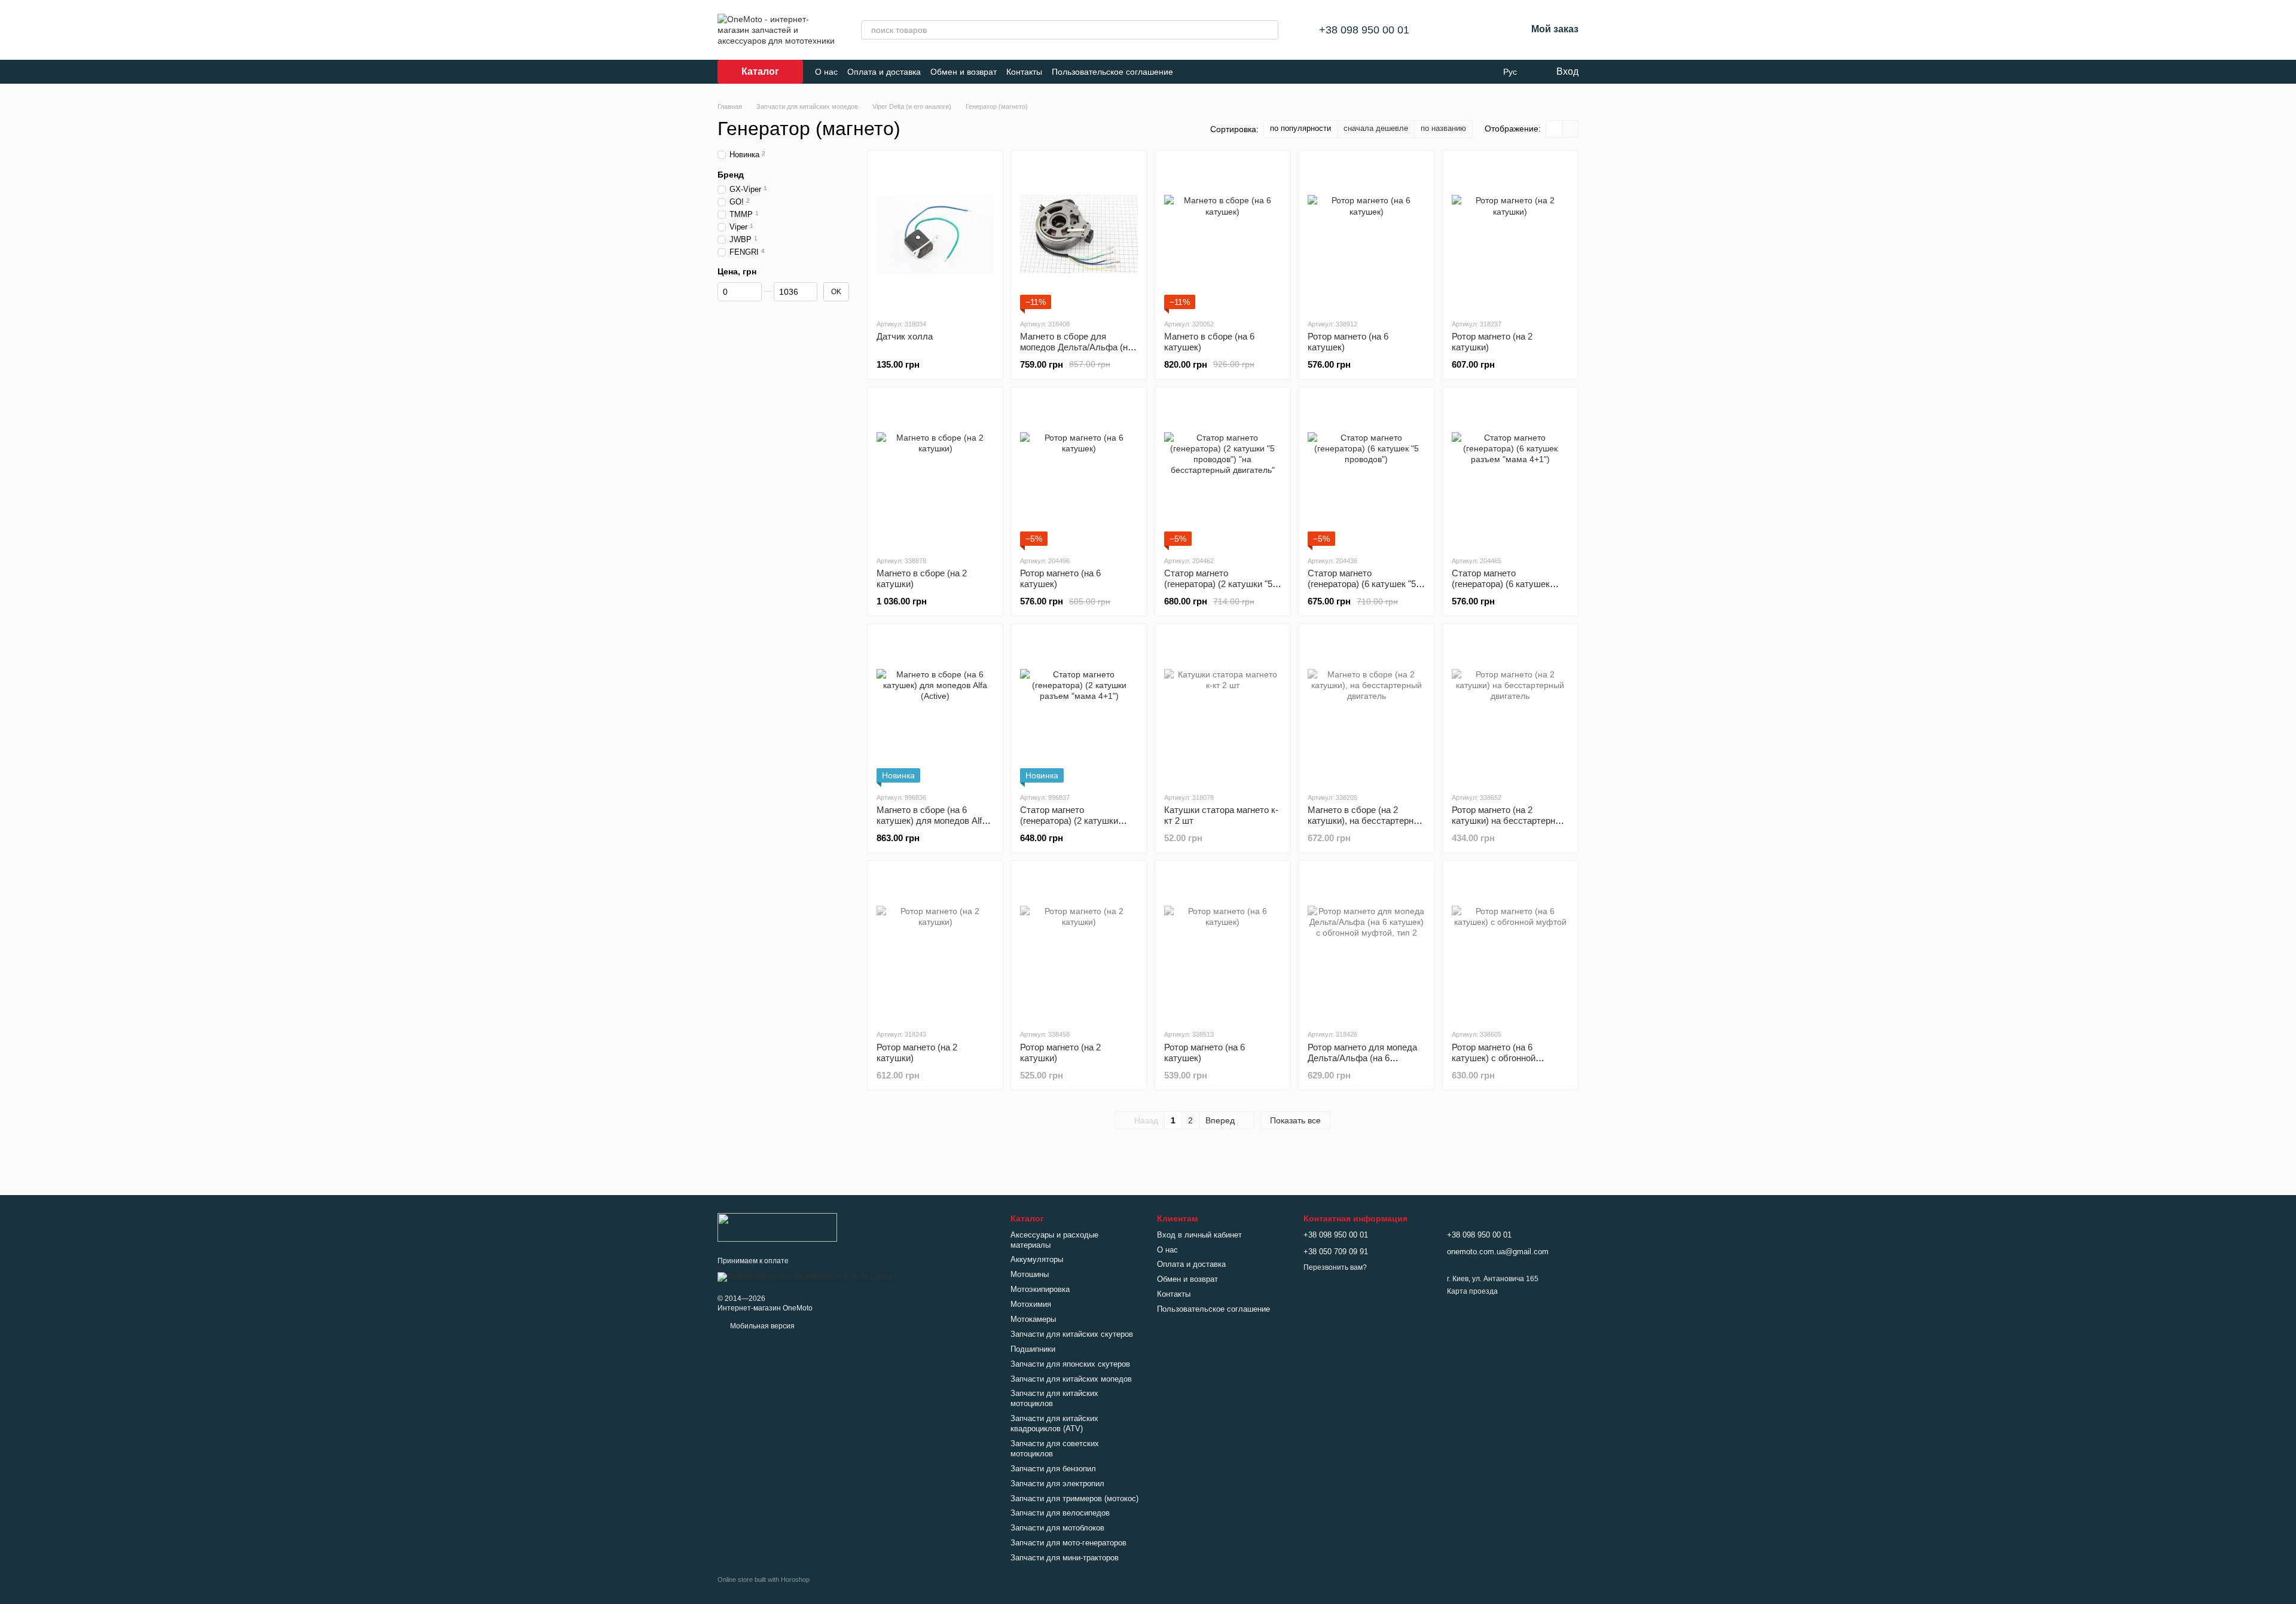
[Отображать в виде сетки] (1554, 129)
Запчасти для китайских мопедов (1071, 1379)
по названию (1443, 128)
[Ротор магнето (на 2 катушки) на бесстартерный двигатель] (1510, 708)
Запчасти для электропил (1057, 1484)
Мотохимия (1031, 1304)
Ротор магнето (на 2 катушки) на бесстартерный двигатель (1509, 821)
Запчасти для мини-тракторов (1065, 1558)
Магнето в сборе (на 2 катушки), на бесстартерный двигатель (1366, 821)
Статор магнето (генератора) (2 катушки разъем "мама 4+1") (1069, 821)
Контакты (1024, 72)
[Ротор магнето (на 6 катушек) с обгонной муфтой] (1510, 945)
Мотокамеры (1033, 1319)
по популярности (1300, 128)
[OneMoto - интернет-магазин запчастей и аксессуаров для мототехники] (777, 1227)
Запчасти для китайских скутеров (1072, 1334)
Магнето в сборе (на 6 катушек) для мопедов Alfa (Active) (932, 821)
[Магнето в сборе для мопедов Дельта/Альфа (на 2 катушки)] (1079, 234)
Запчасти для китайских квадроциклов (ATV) (1054, 1423)
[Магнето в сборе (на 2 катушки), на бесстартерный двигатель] (1366, 708)
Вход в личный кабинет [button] (1199, 1235)
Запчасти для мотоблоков (1057, 1528)
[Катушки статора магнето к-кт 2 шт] (1223, 708)
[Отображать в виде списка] (1570, 129)
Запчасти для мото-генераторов (1068, 1543)
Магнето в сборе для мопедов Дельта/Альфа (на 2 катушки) (1076, 347)
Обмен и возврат (964, 72)
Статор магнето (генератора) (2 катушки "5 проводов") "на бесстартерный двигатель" (1219, 589)
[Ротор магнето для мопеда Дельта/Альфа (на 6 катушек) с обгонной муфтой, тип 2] (1366, 945)
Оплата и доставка (884, 72)
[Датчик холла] (935, 234)
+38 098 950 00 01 (1364, 30)
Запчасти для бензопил (1053, 1469)
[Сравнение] (1455, 30)
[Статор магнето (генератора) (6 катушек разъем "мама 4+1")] (1510, 471)
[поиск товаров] (1269, 30)
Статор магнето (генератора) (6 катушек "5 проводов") (1362, 584)
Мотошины (1030, 1274)
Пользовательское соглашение (1112, 72)
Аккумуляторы (1037, 1259)
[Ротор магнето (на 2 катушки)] (1510, 234)
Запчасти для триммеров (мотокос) (1074, 1498)
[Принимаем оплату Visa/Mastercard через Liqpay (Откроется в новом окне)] (805, 1276)
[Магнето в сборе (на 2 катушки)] (935, 471)
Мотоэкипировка (1040, 1289)
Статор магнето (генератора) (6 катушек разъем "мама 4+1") (1501, 584)
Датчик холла (905, 336)
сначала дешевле (1376, 128)
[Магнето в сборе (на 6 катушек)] (1223, 234)
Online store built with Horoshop (764, 1579)
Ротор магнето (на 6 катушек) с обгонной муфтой (1494, 1058)
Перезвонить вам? (1335, 1267)
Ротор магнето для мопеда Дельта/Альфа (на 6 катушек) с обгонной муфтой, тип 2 (1362, 1063)
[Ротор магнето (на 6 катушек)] (1366, 234)
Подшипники (1033, 1349)
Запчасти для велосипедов (1060, 1513)
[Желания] (1486, 30)
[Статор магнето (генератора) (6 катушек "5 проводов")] (1366, 471)
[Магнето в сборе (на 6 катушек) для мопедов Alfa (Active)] (935, 708)
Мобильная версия (761, 1326)
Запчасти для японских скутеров (1070, 1364)
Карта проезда (1472, 1291)
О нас (826, 72)
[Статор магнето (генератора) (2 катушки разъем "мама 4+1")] (1079, 708)
